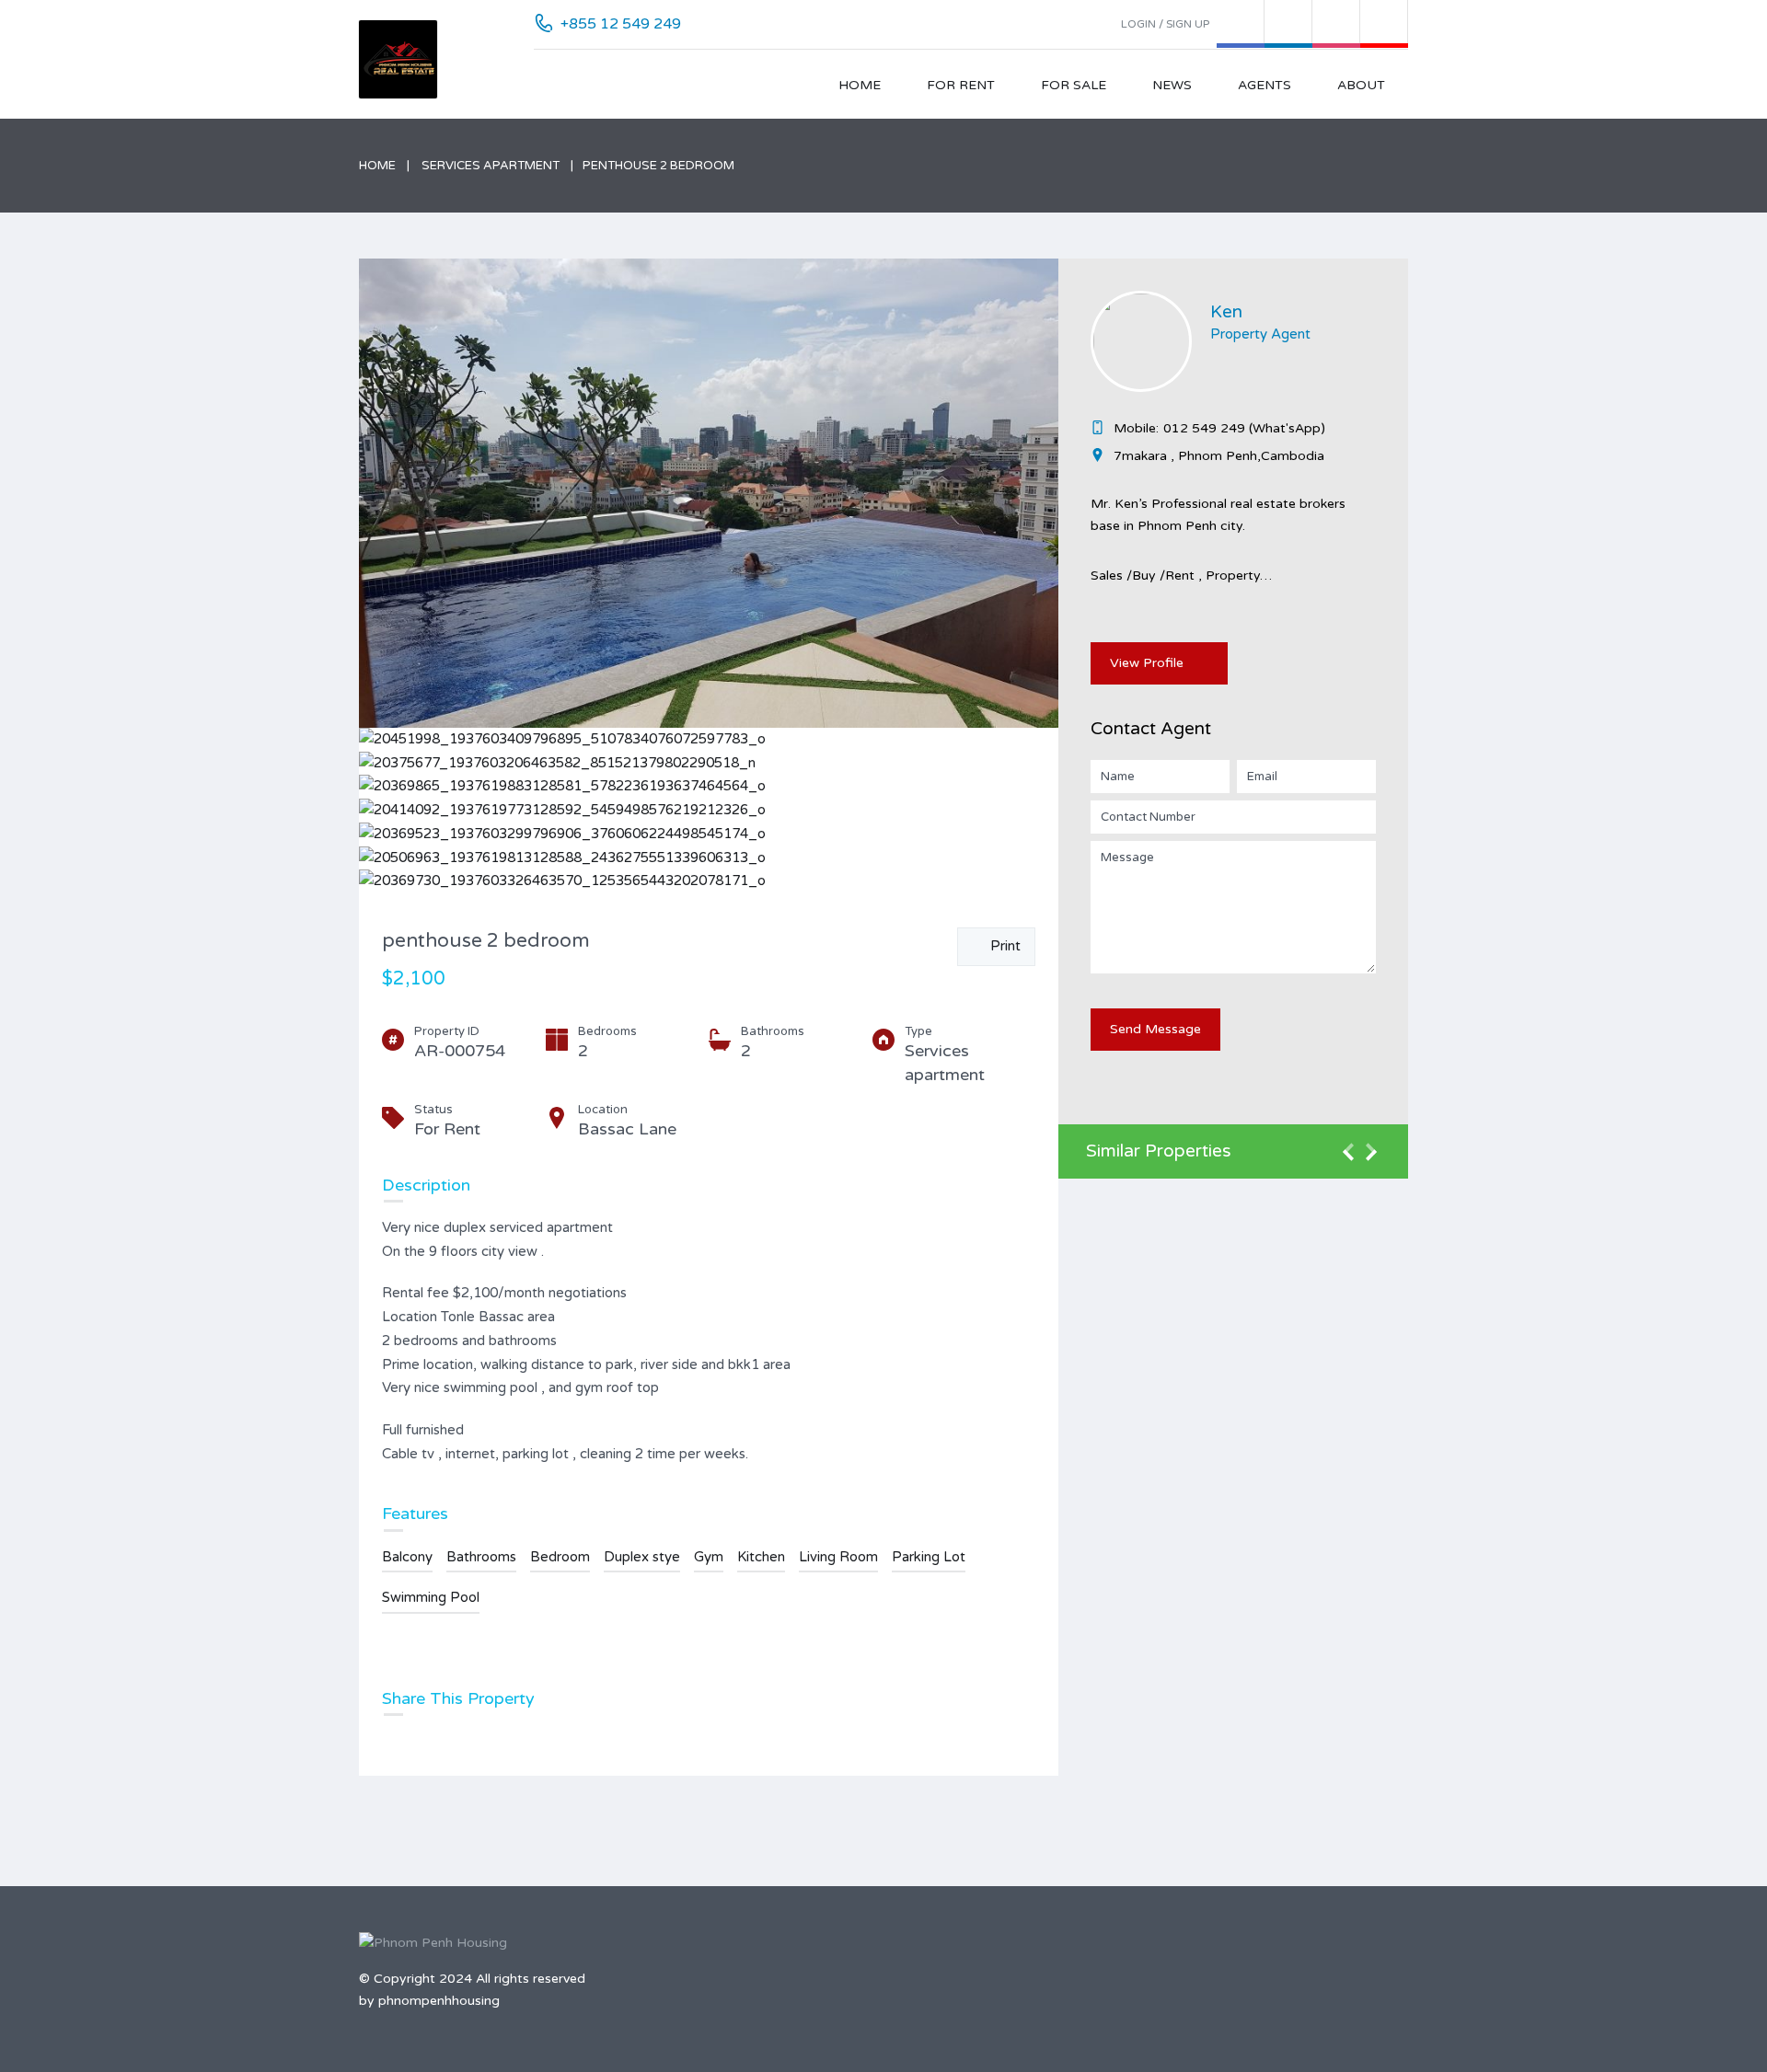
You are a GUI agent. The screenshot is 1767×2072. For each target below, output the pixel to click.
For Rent (961, 85)
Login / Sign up (1165, 24)
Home (860, 85)
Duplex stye (642, 1557)
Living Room (838, 1557)
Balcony (407, 1557)
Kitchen (761, 1557)
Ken (1226, 312)
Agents (1265, 85)
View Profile (1147, 663)
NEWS (1172, 85)
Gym (709, 1557)
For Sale (1074, 85)
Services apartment (491, 166)
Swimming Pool (431, 1597)
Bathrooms (481, 1557)
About (1361, 85)
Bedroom (560, 1557)
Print (1002, 946)
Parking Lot (929, 1557)
